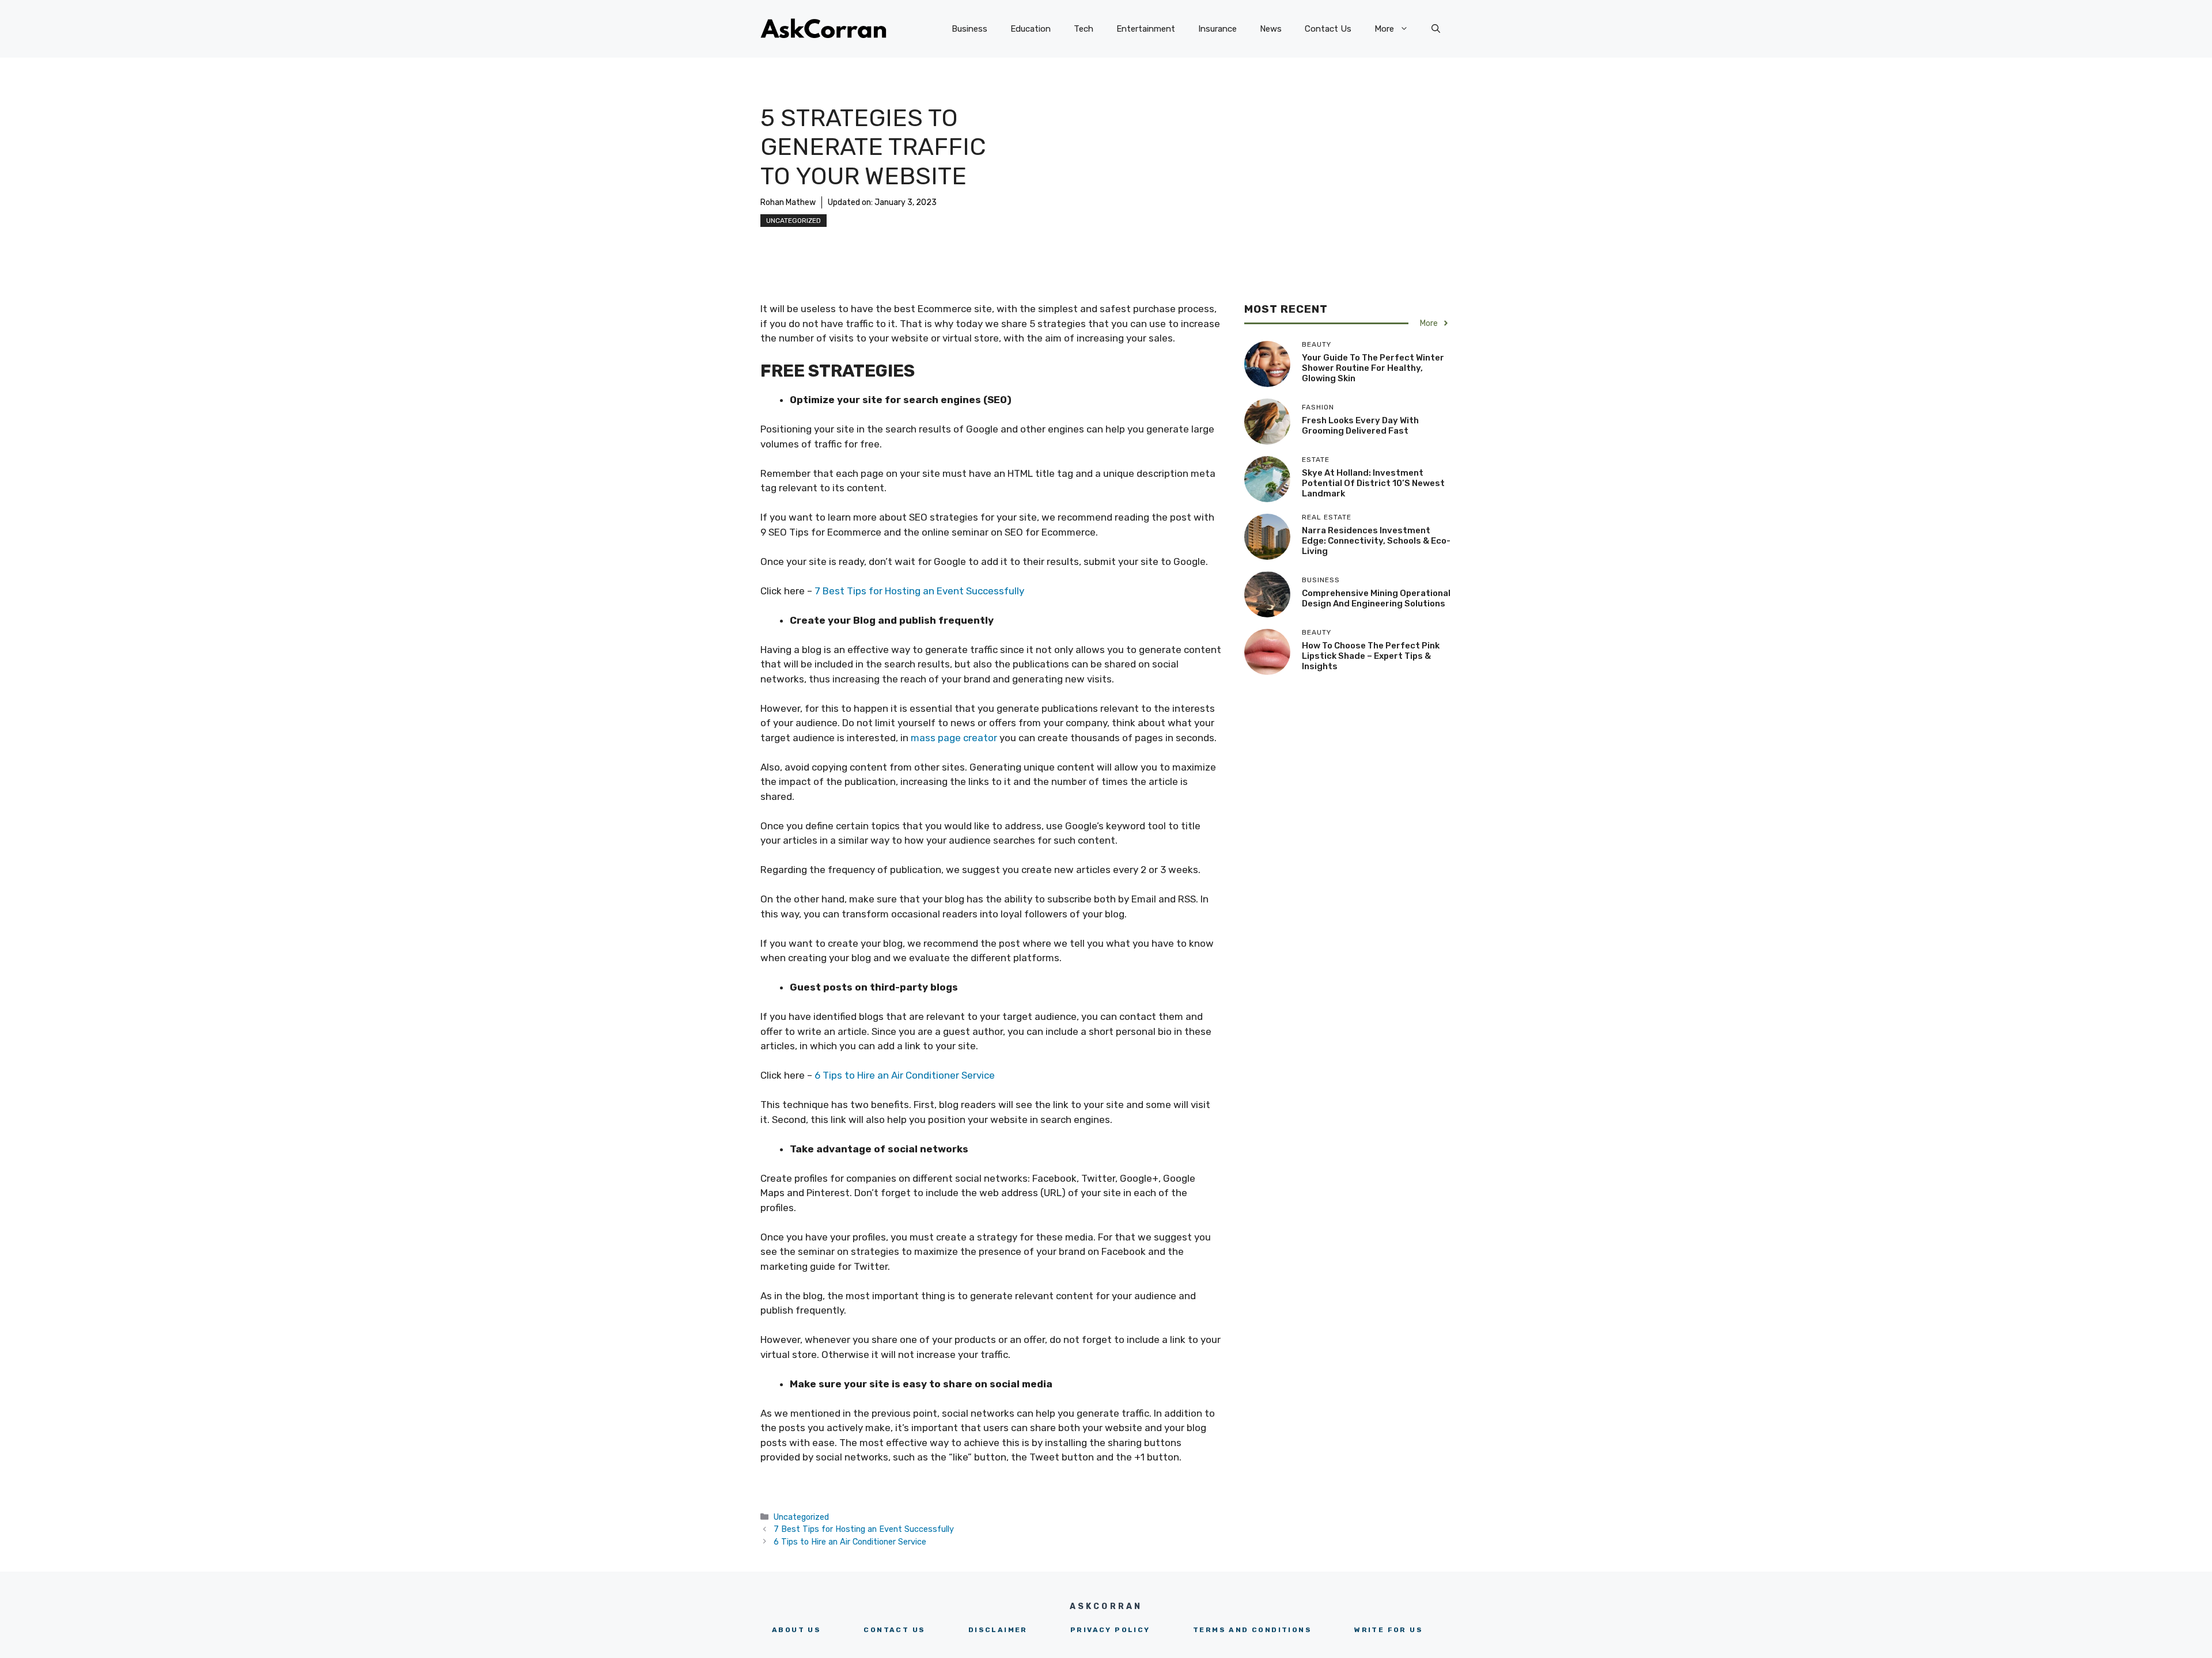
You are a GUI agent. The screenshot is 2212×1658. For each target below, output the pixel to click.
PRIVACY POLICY (1110, 1630)
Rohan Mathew (788, 202)
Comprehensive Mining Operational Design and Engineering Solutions (1376, 598)
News (1271, 29)
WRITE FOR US (1389, 1630)
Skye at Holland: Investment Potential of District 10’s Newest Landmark (1373, 483)
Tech (1084, 29)
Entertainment (1146, 29)
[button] (1436, 29)
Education (1031, 29)
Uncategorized (793, 221)
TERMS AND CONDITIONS (1252, 1630)
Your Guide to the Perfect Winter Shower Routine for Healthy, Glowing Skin (1373, 368)
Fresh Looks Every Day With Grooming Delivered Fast (1360, 426)
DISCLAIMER (998, 1630)
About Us (796, 1630)
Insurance (1217, 29)
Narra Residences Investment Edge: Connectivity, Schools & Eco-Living (1376, 541)
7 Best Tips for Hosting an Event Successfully (921, 591)
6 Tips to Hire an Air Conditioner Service (905, 1075)
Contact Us (1328, 29)
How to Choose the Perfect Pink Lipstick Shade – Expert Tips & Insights (1371, 656)
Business (969, 29)
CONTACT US (894, 1630)
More (1384, 29)
